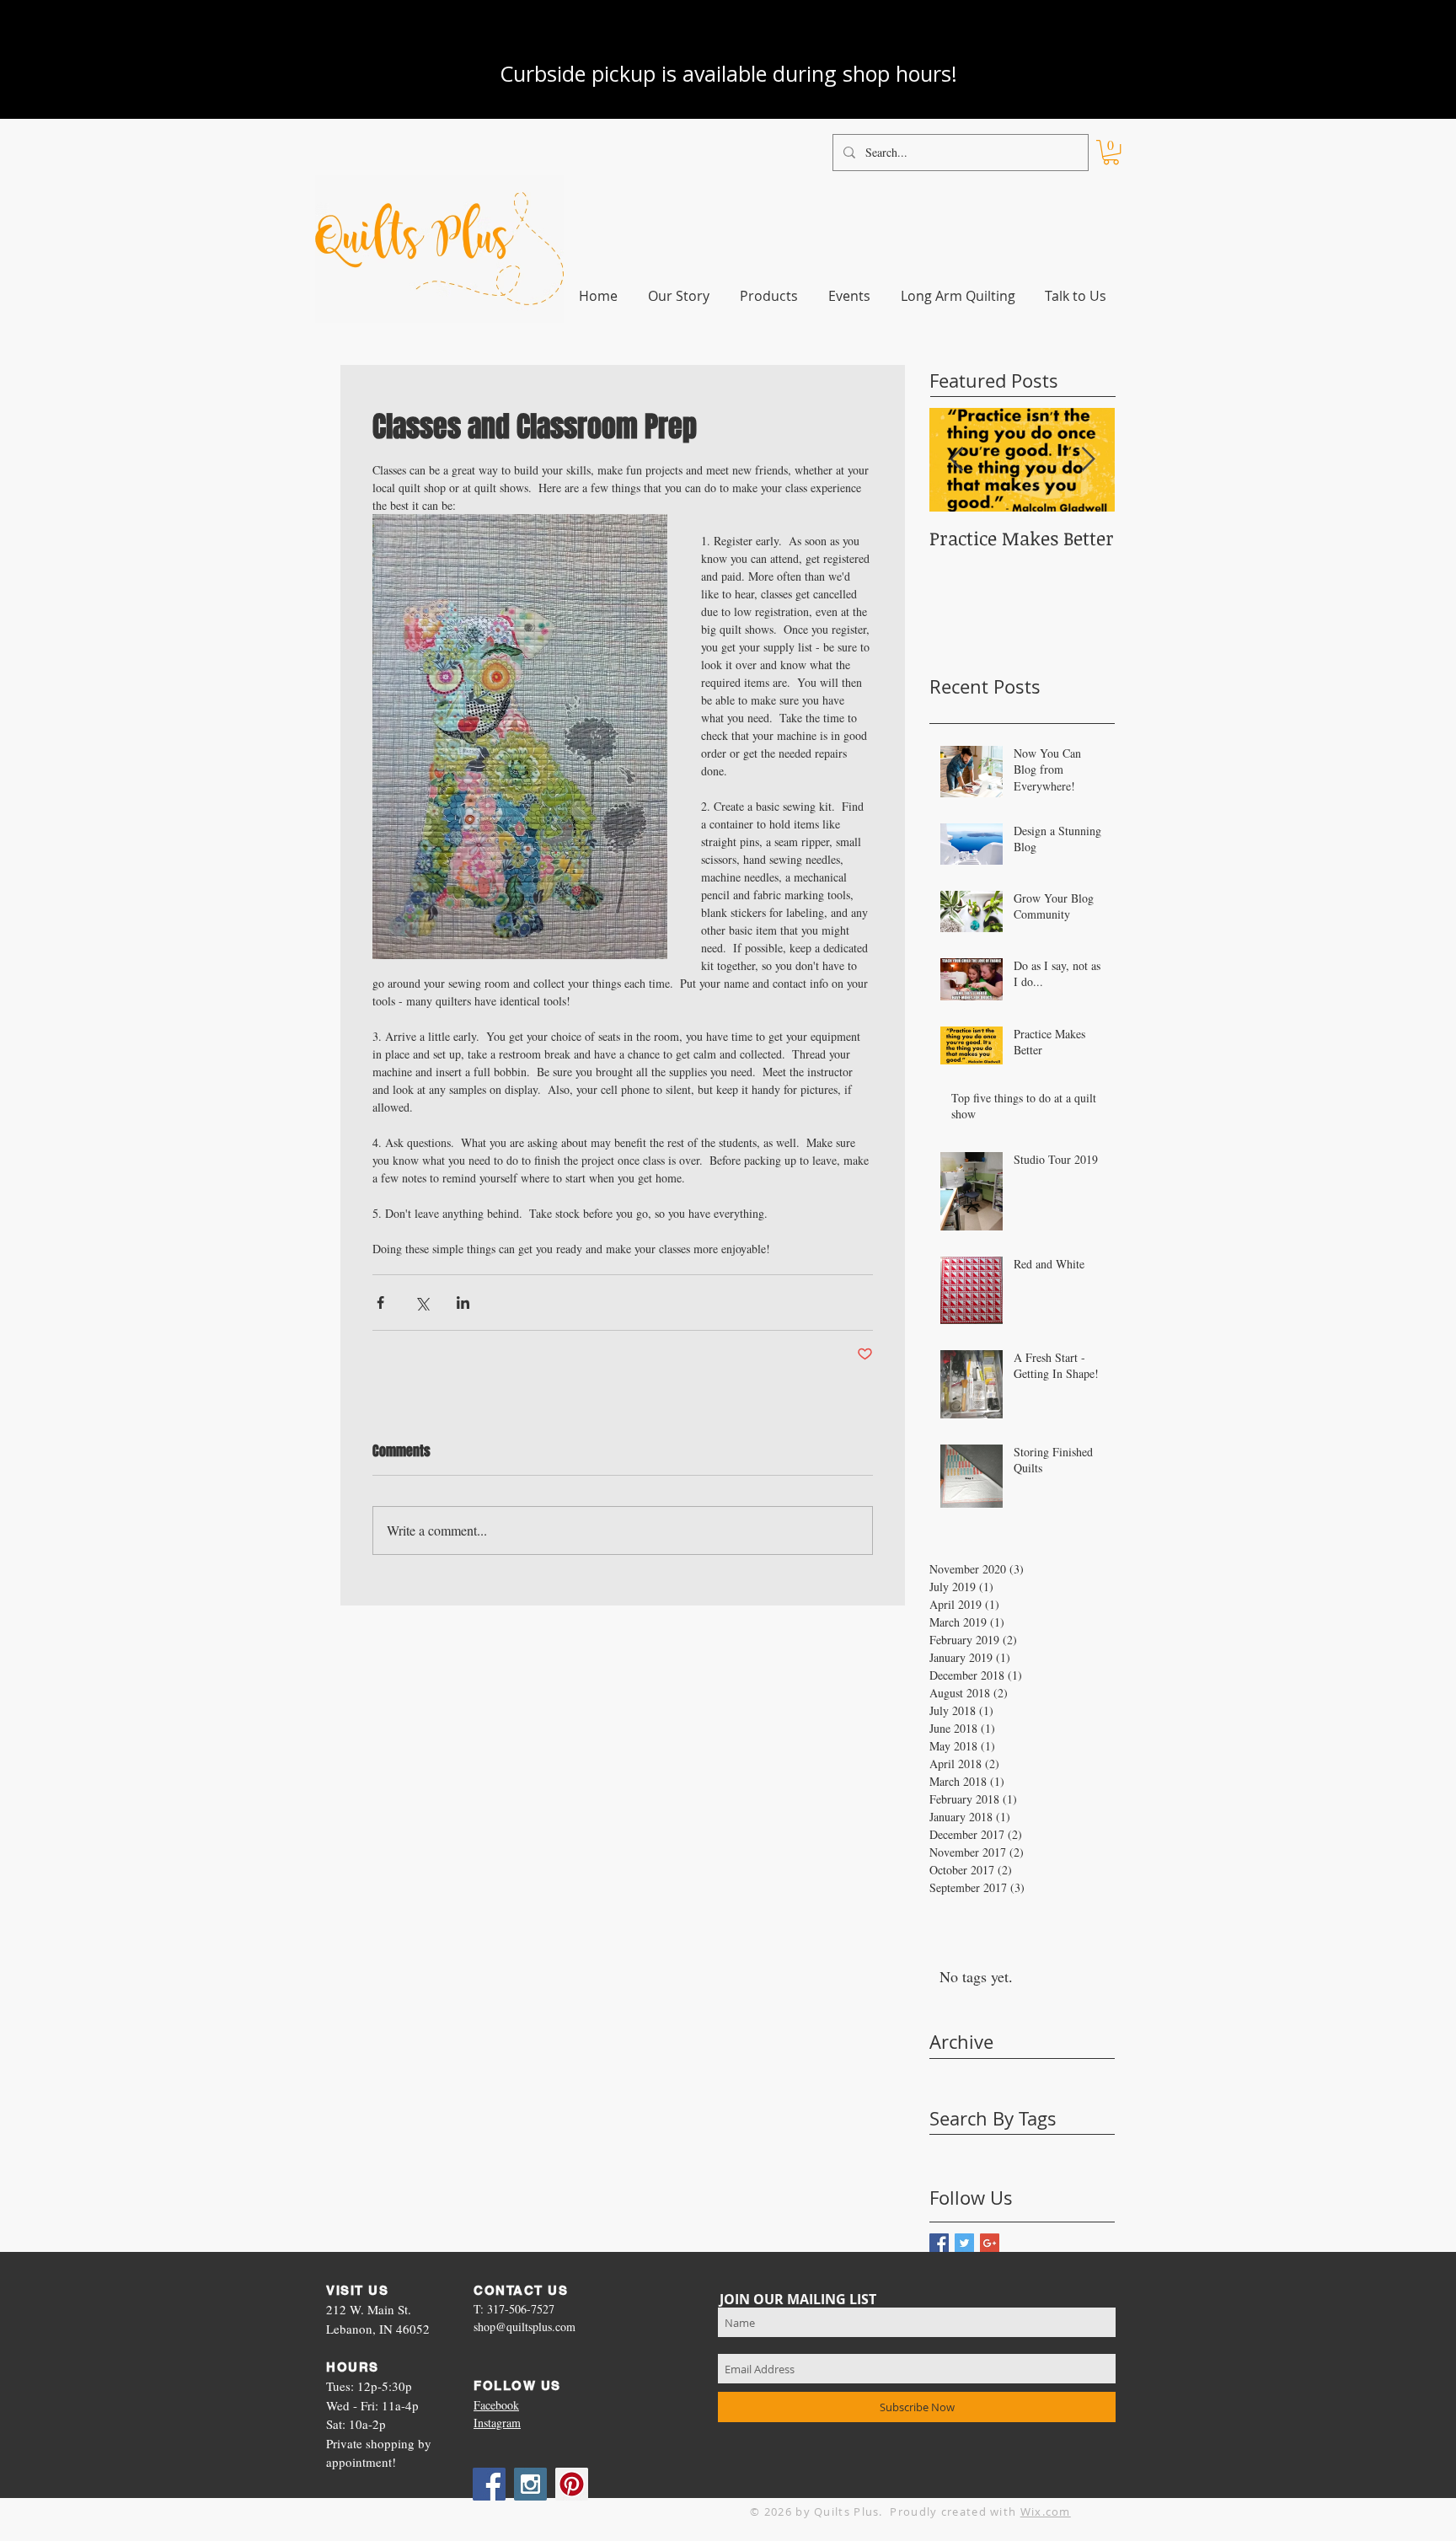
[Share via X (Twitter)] (422, 1303)
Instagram (497, 2423)
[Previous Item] (956, 460)
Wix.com (1046, 2512)
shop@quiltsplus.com (525, 2327)
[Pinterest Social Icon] (572, 2484)
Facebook (496, 2405)
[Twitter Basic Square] (964, 2243)
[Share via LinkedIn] (463, 1303)
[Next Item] (1088, 460)
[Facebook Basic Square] (939, 2243)
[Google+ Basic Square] (990, 2243)
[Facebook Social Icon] (489, 2484)
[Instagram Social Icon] (530, 2484)
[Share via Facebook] (380, 1303)
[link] (1111, 152)
